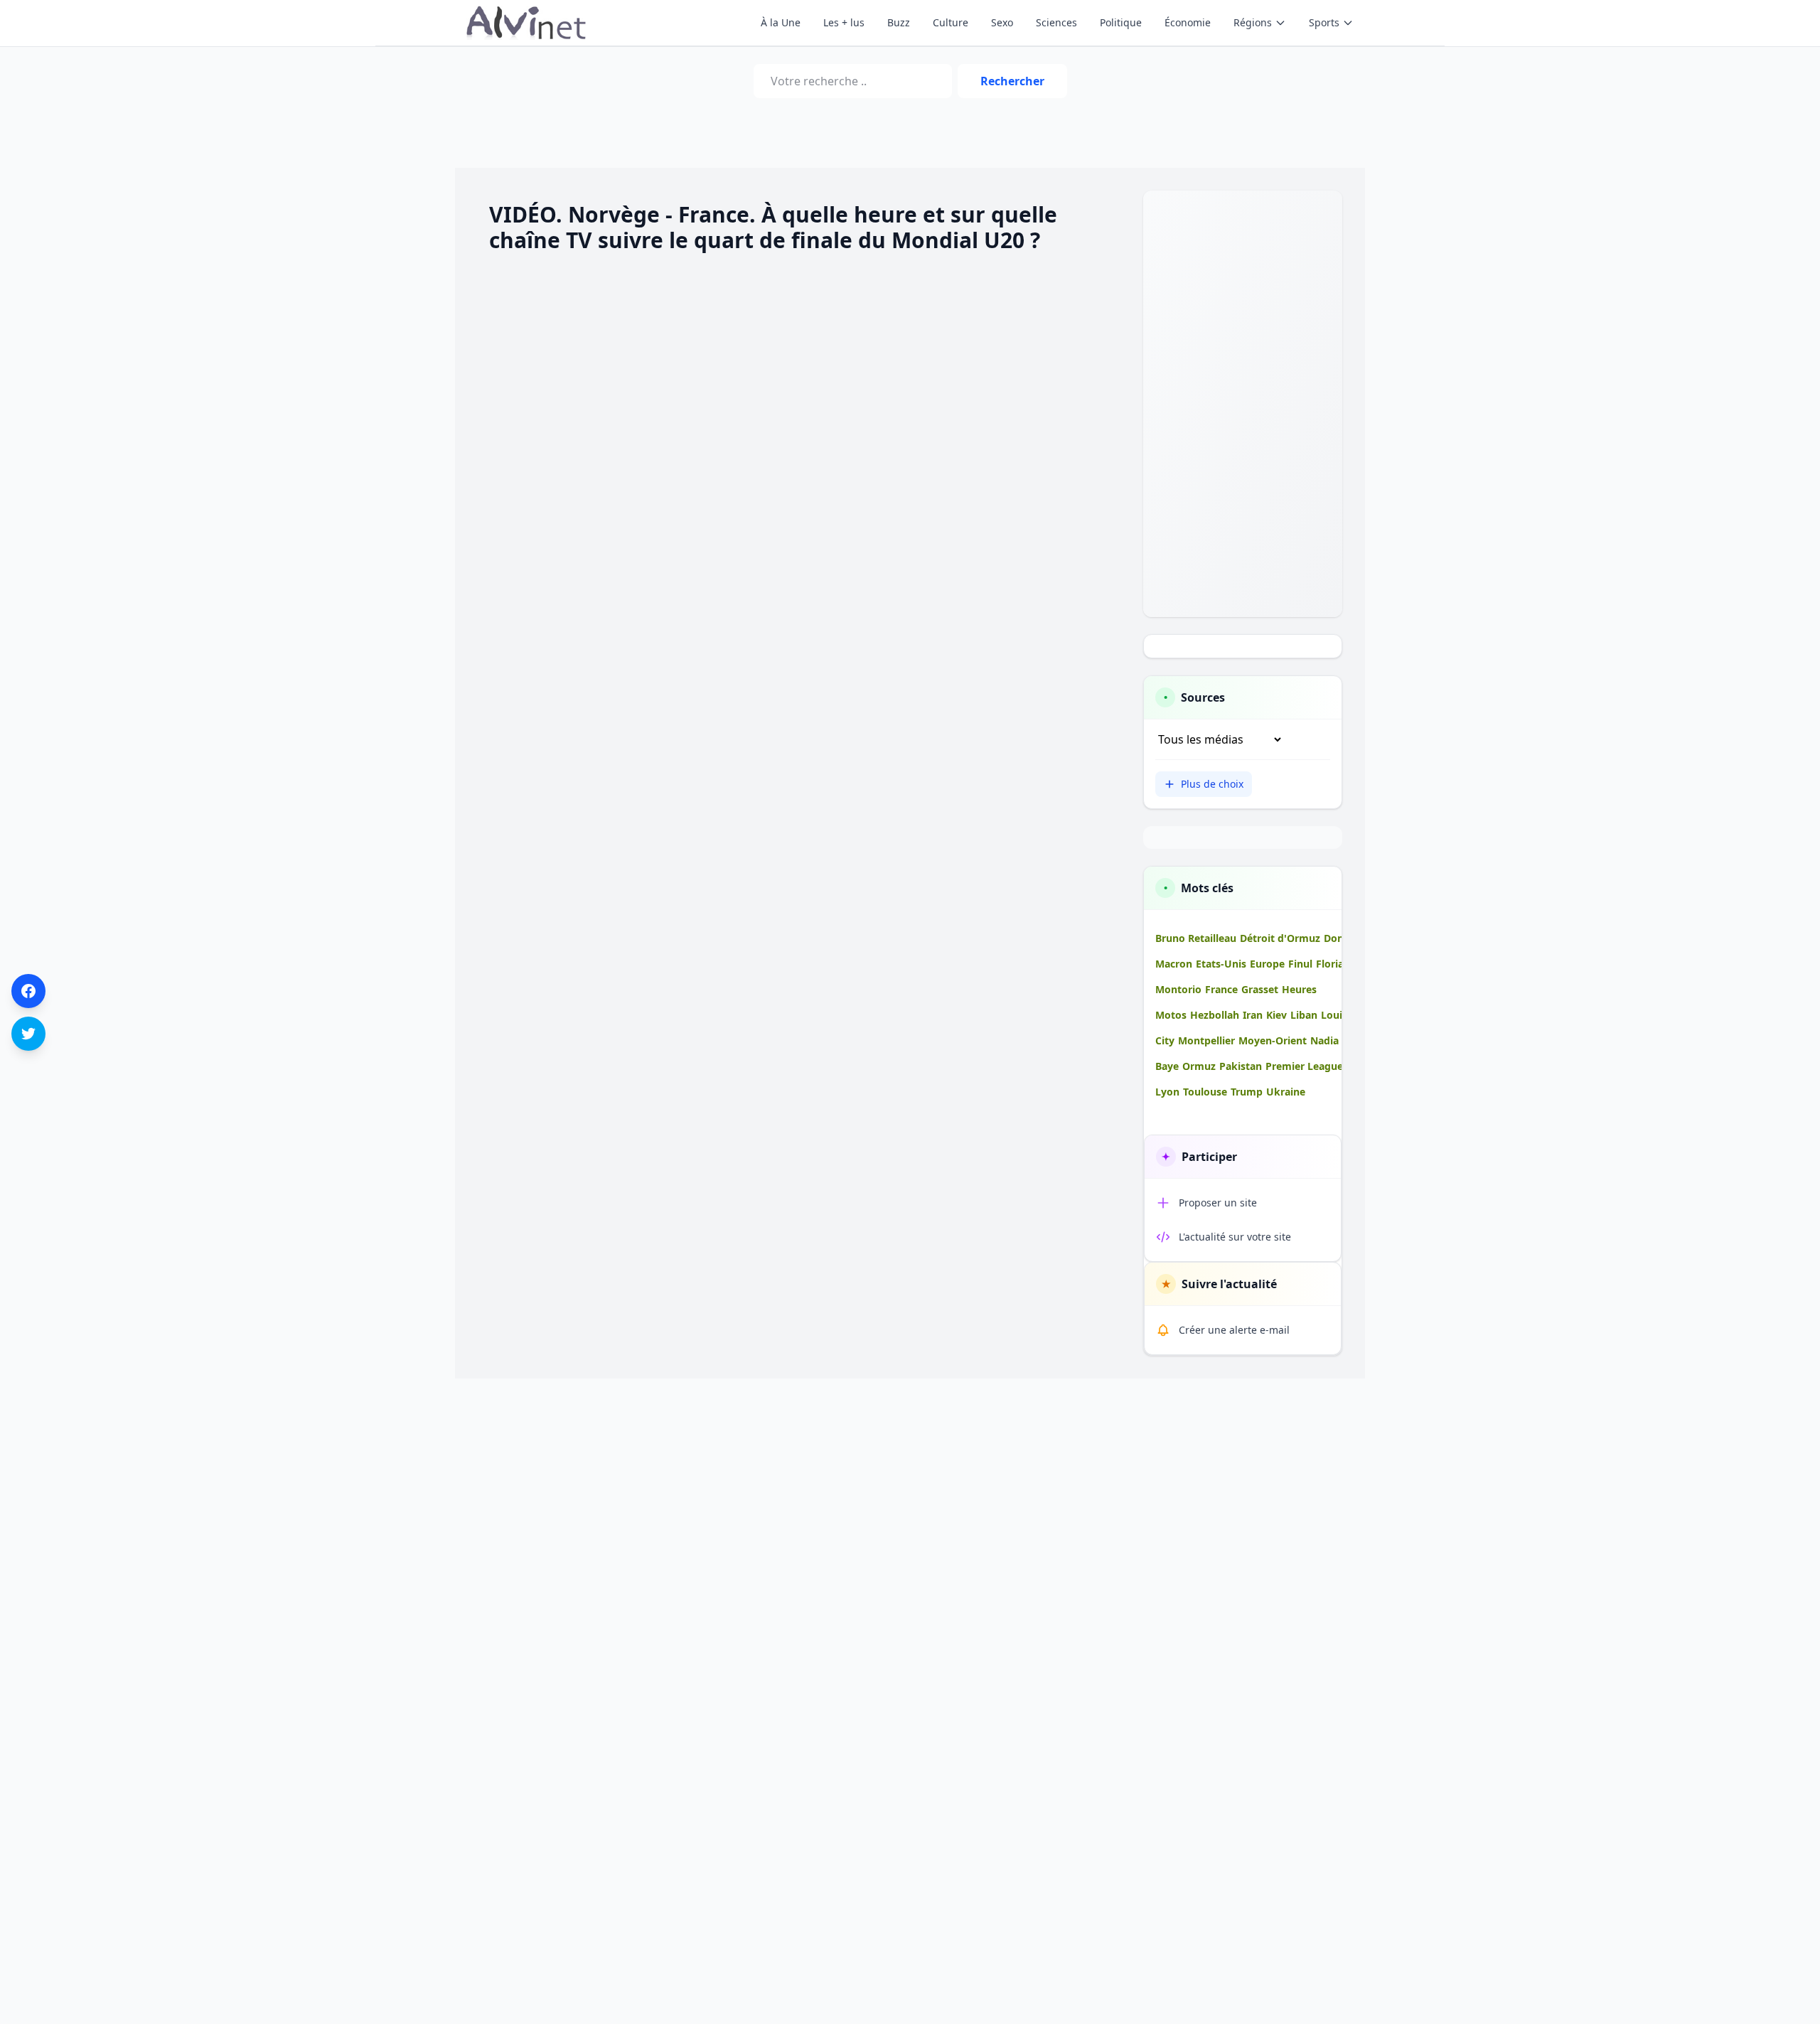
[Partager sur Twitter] (28, 1034)
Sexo (1002, 22)
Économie (1188, 22)
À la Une (781, 22)
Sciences (1056, 22)
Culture (951, 22)
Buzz (899, 22)
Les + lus (844, 22)
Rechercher (1012, 81)
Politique (1121, 22)
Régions (1253, 22)
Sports (1324, 22)
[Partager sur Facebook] (28, 991)
